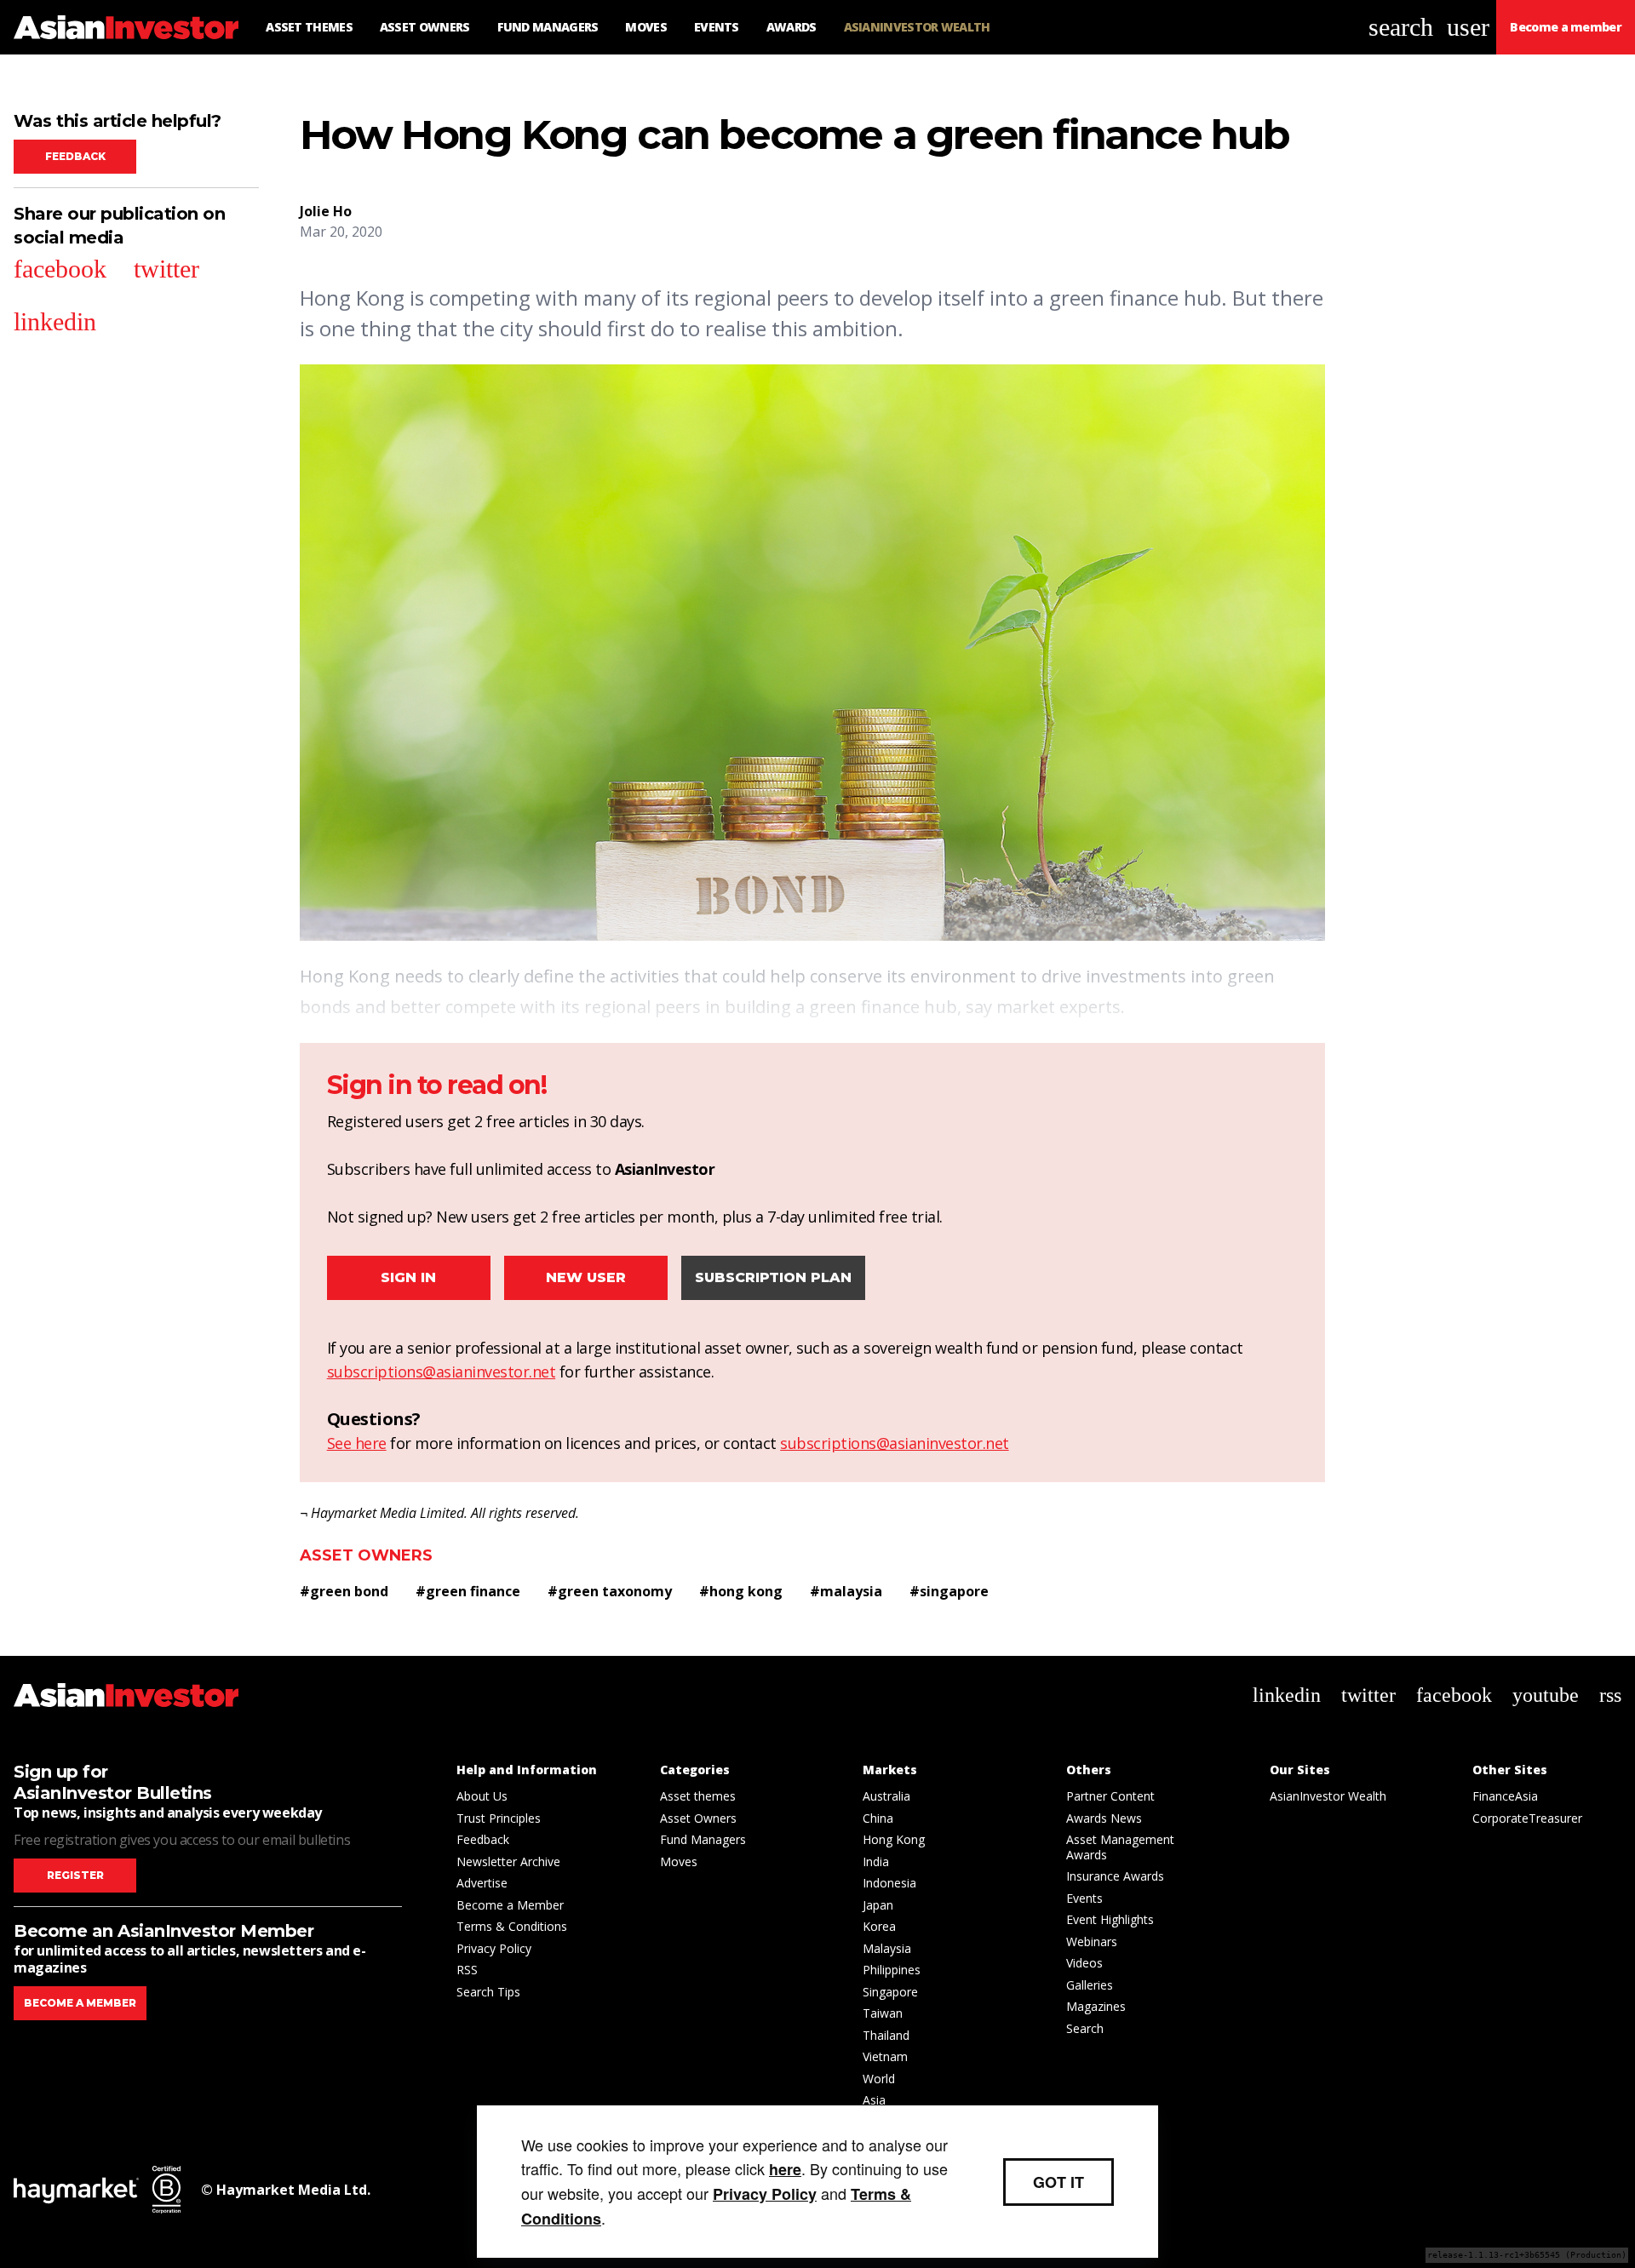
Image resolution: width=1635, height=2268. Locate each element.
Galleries (1090, 1985)
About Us (482, 1796)
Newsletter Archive (508, 1861)
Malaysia (887, 1948)
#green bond (344, 1591)
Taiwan (883, 2013)
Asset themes (698, 1796)
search (1401, 27)
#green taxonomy (610, 1591)
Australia (886, 1796)
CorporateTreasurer (1527, 1818)
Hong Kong (894, 1839)
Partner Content (1110, 1796)
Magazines (1096, 2006)
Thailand (886, 2035)
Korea (879, 1926)
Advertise (482, 1883)
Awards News (1104, 1818)
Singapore (890, 1992)
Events (1084, 1898)
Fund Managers (703, 1839)
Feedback (75, 156)
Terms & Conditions (512, 1926)
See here (357, 1443)
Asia (874, 2100)
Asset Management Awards (1120, 1847)
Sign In (408, 1277)
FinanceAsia (1505, 1796)
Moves (679, 1861)
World (879, 2079)
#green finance (468, 1591)
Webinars (1092, 1942)
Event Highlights (1110, 1919)
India (876, 1861)
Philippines (892, 1970)
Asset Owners (366, 1555)
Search (1085, 2028)
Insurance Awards (1115, 1876)
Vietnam (885, 2056)
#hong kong (741, 1591)
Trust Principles (499, 1818)
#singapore (949, 1591)
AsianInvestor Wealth (1328, 1796)
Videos (1084, 1963)
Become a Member (510, 1905)
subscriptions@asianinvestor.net (442, 1372)
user (1468, 27)
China (878, 1818)
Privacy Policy (494, 1948)
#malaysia (846, 1591)
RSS (467, 1970)
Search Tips (488, 1992)
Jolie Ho (326, 211)
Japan (878, 1905)
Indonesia (889, 1883)
